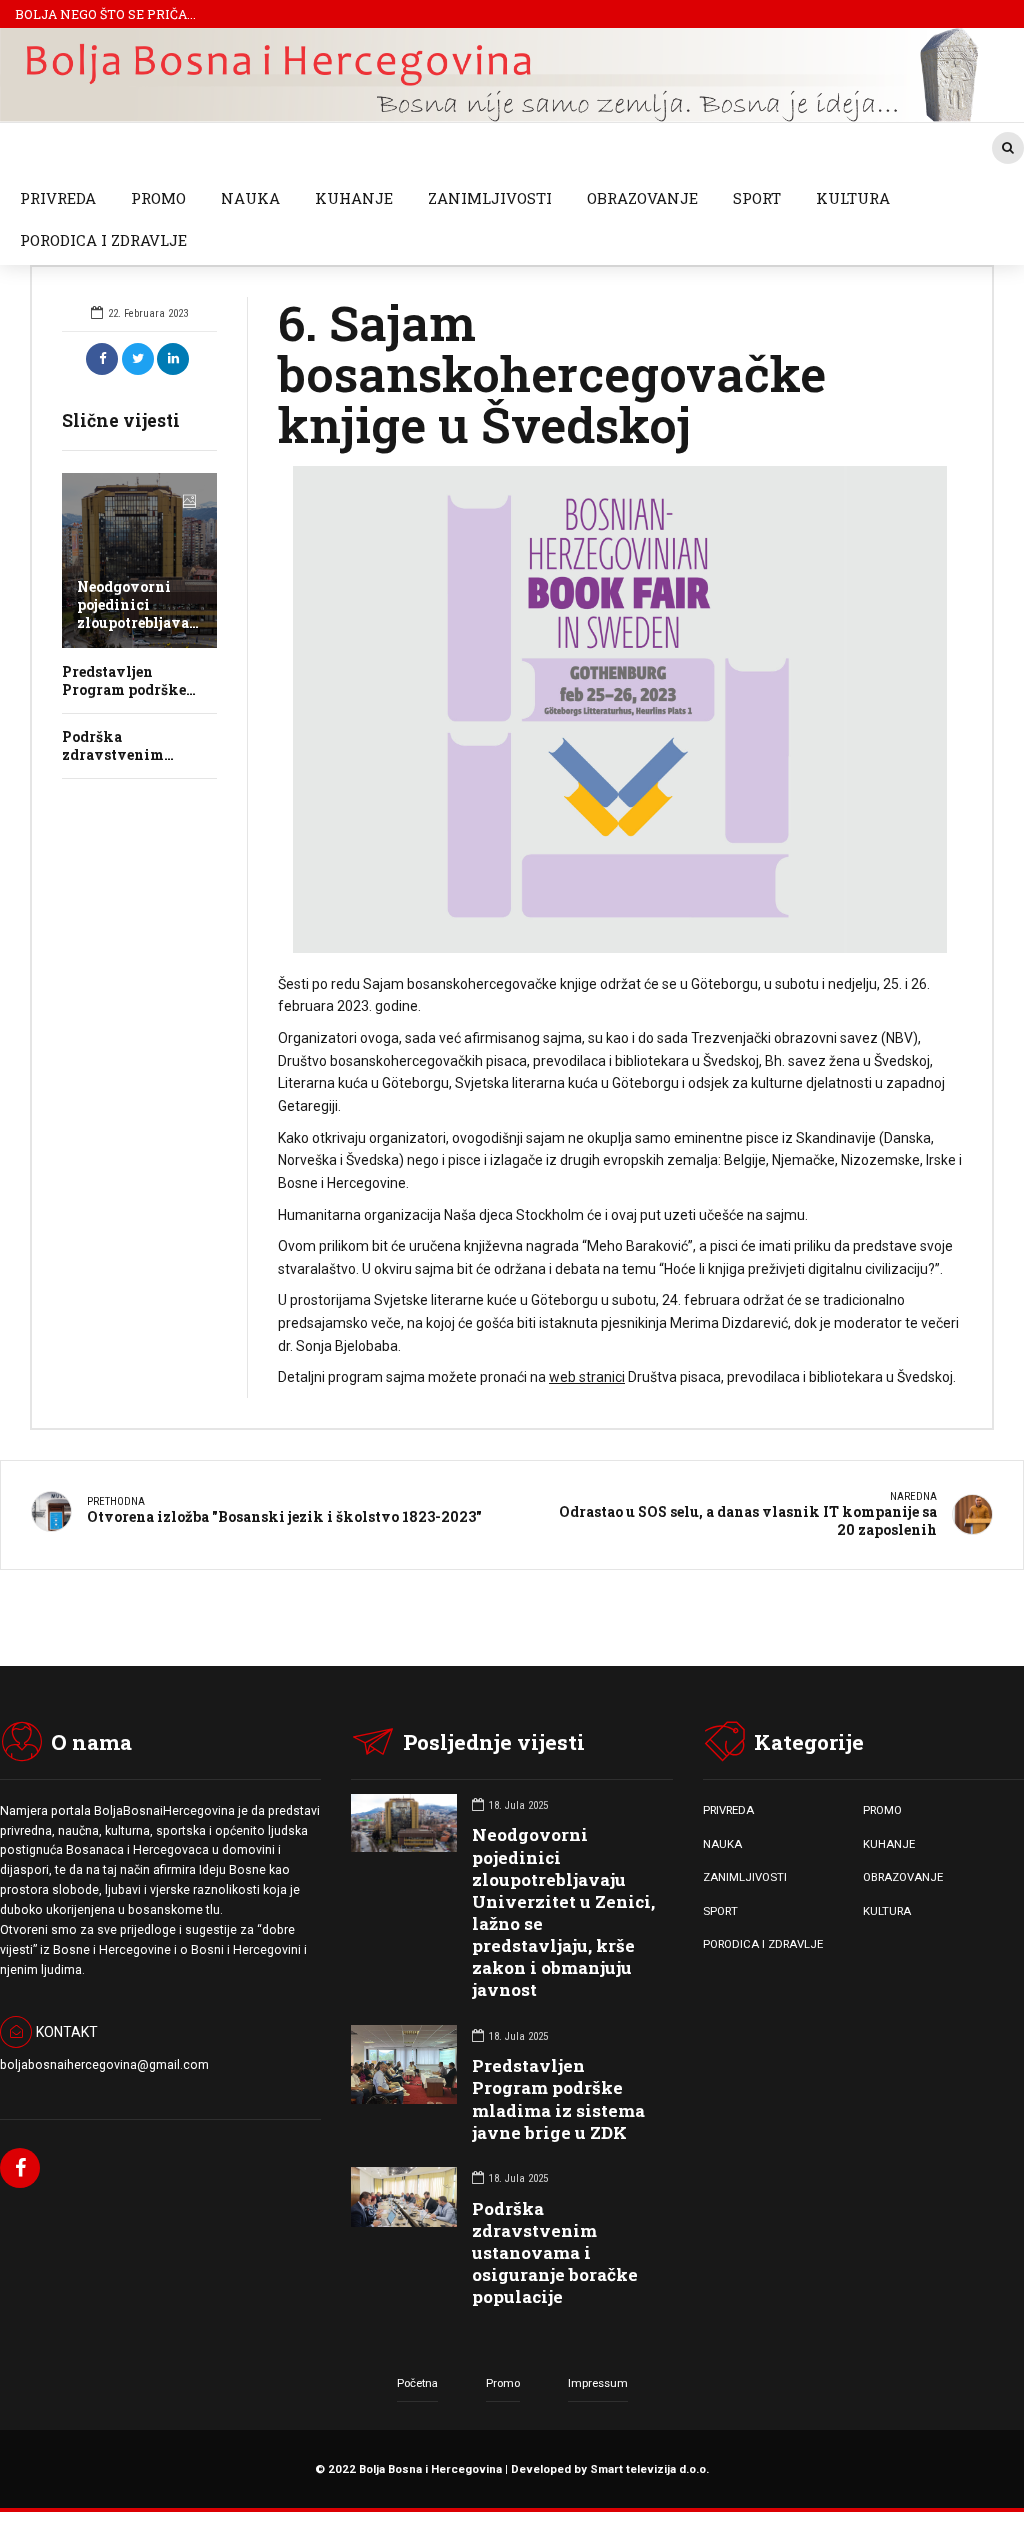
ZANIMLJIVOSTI (490, 198)
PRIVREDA (58, 198)
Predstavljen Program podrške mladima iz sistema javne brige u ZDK (558, 2098)
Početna (417, 2383)
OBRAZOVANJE (642, 198)
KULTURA (853, 198)
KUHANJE (354, 198)
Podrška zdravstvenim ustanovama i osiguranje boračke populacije (555, 2252)
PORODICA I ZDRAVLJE (103, 240)
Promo (503, 2383)
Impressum (598, 2383)
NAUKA (250, 198)
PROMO (158, 198)
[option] (620, 709)
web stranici (587, 1377)
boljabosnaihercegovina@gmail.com (104, 2065)
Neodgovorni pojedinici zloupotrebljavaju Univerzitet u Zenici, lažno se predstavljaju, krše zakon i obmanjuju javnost (563, 1912)
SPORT (757, 198)
